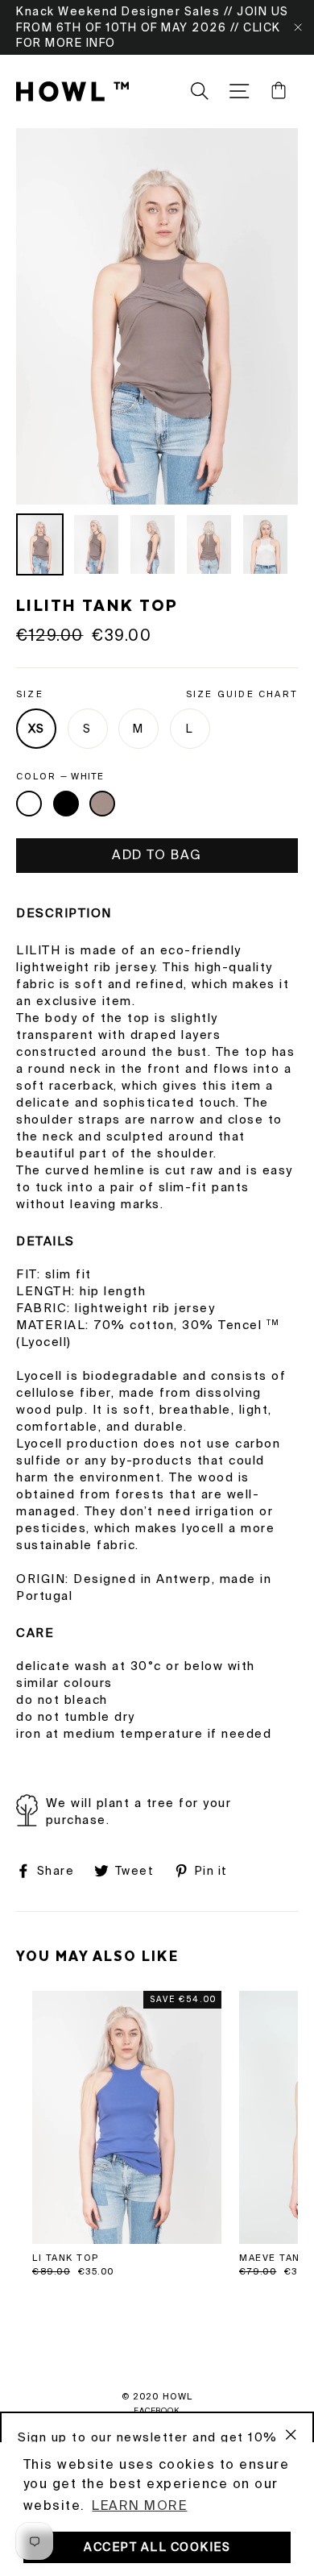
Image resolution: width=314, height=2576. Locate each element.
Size (157, 694)
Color (60, 776)
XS (37, 729)
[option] (157, 316)
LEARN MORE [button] (139, 2505)
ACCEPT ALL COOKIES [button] (157, 2547)
